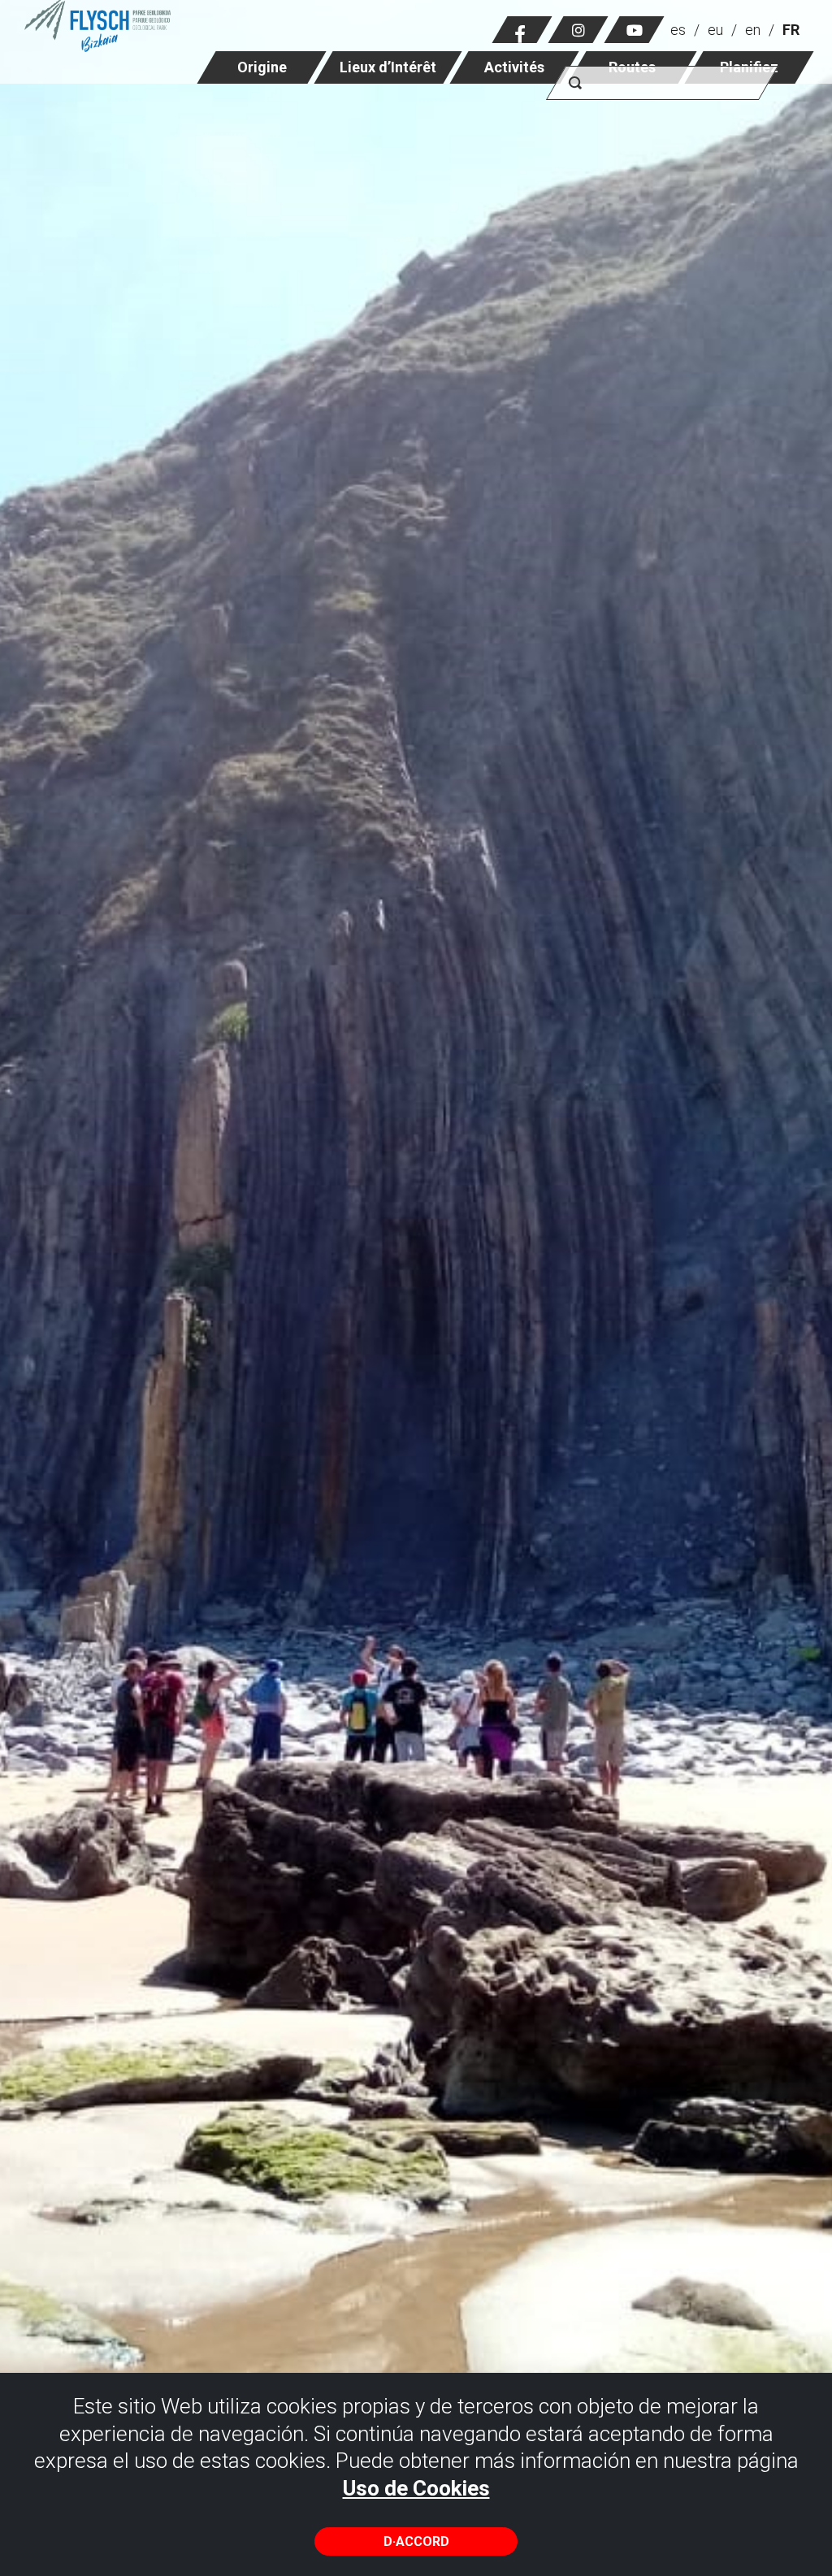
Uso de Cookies (416, 2488)
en (753, 30)
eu (715, 30)
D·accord (416, 2541)
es (678, 30)
